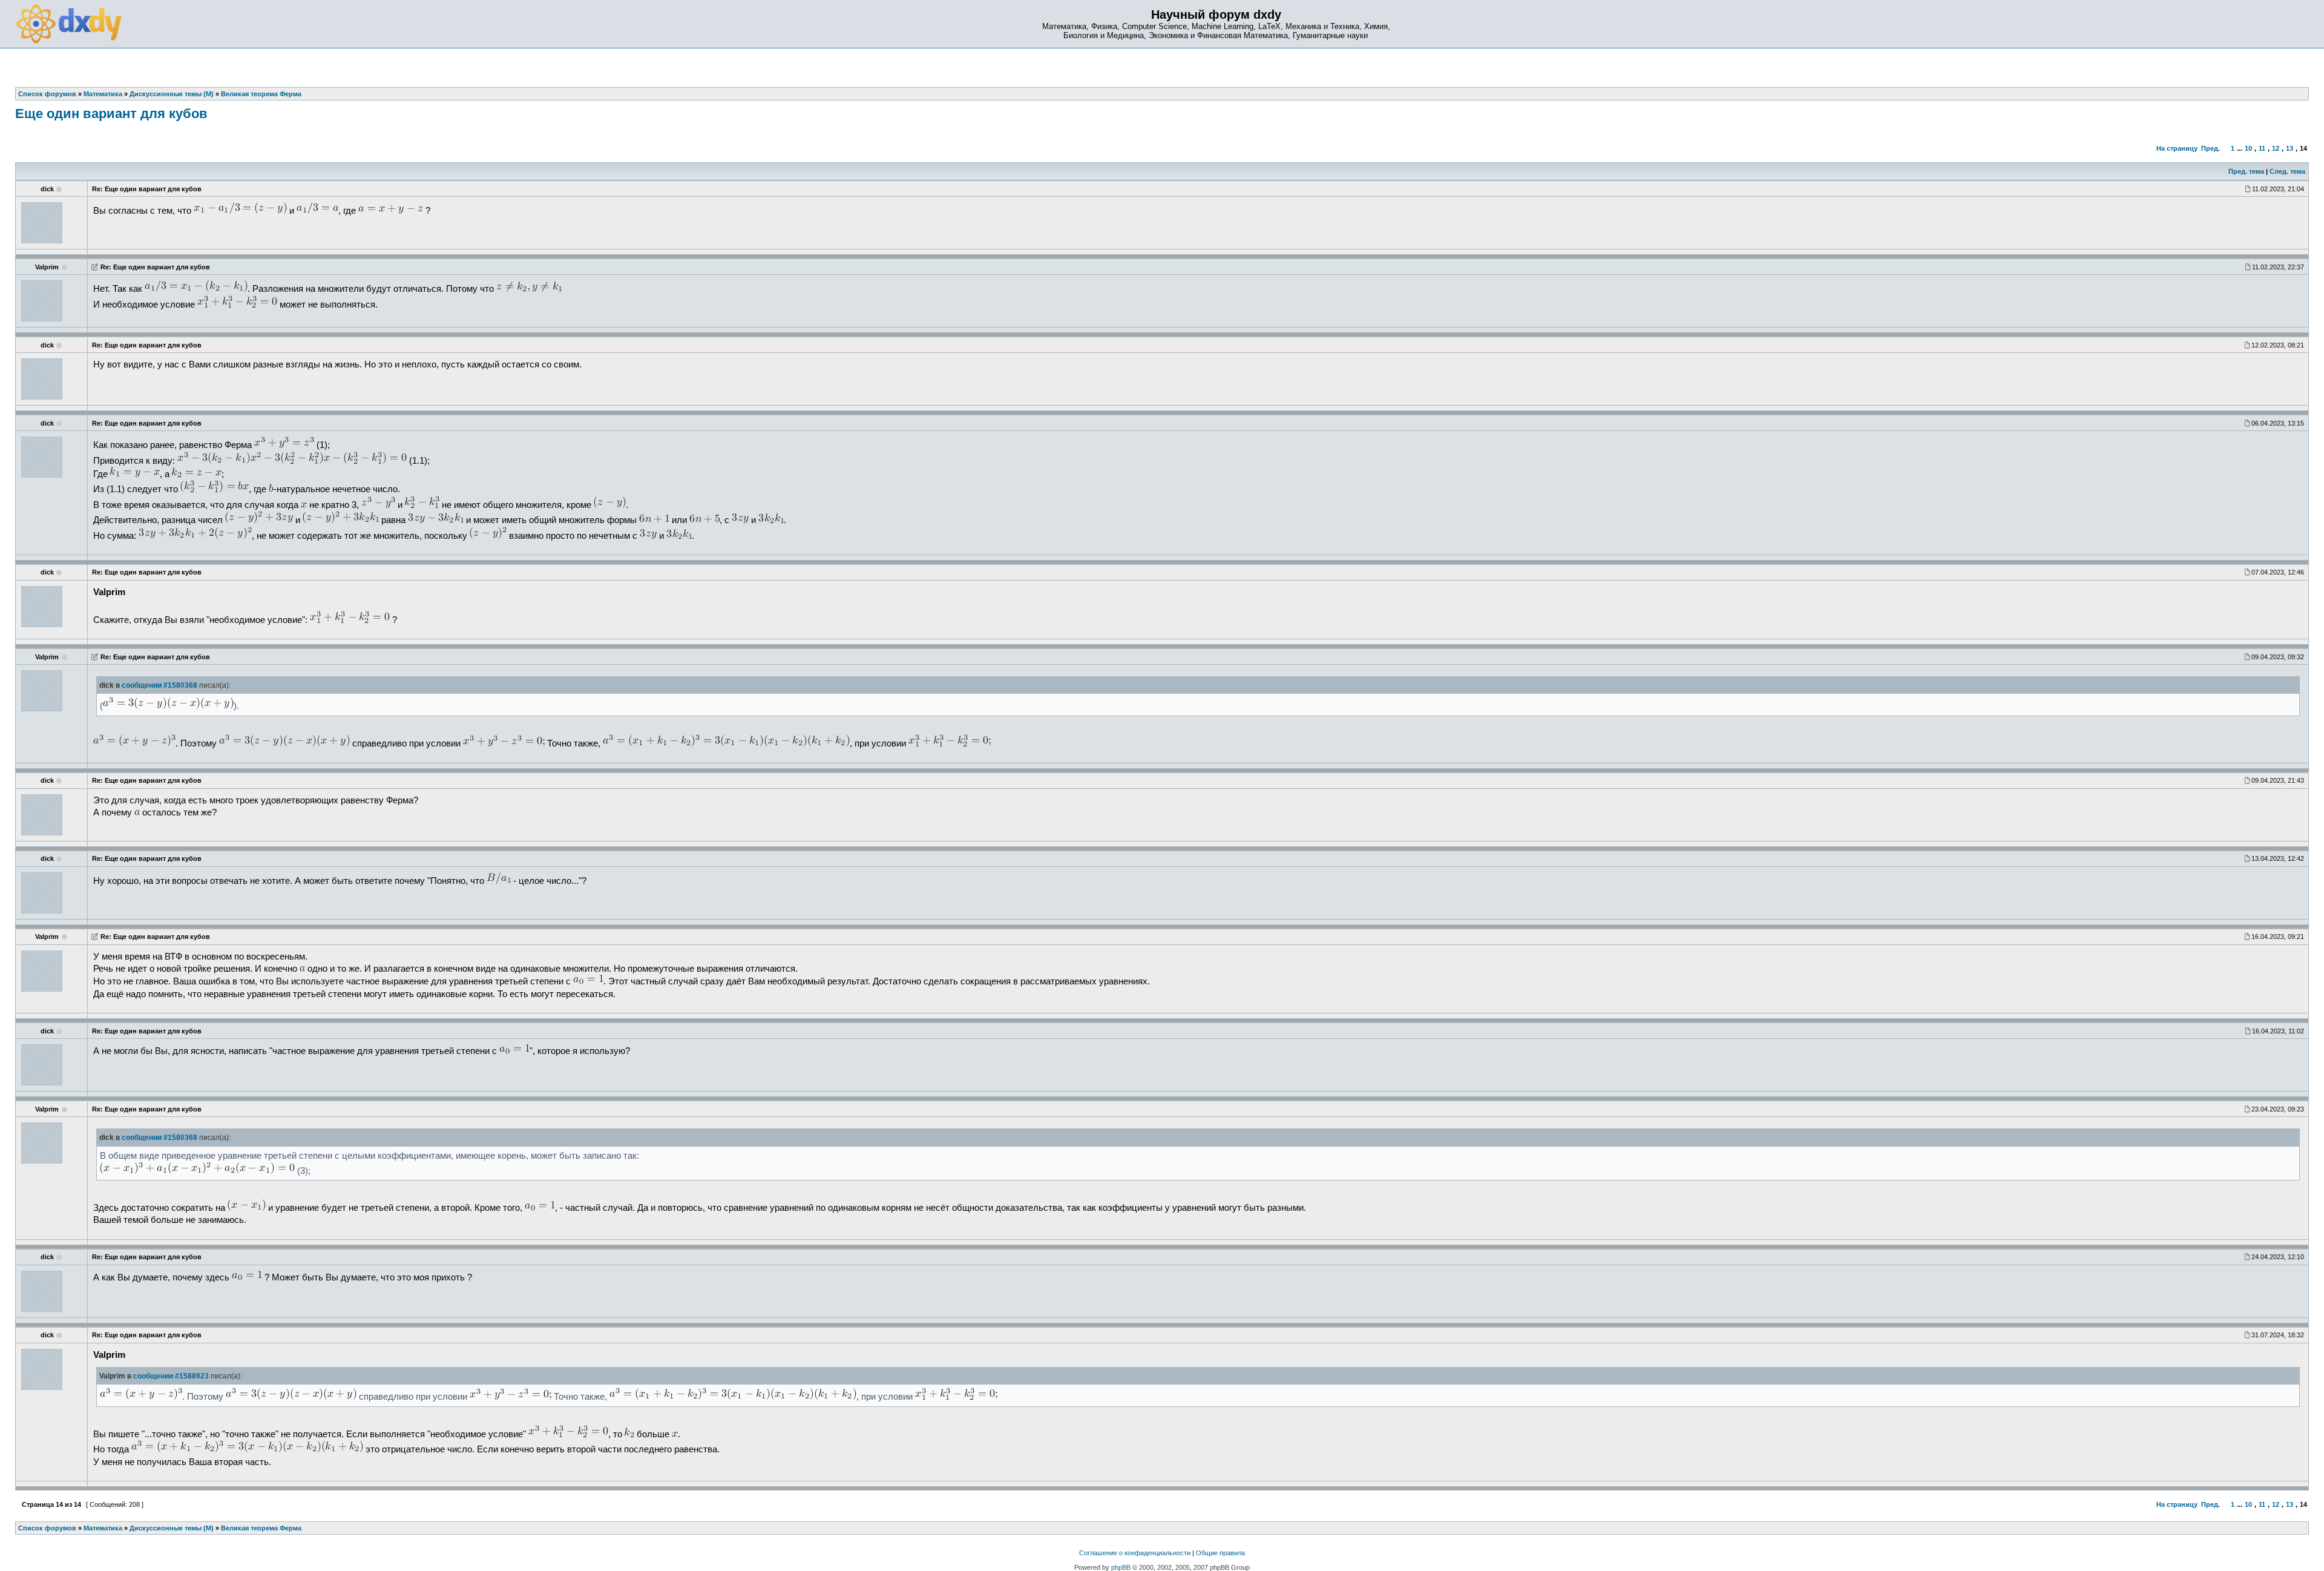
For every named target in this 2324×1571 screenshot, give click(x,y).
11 (2262, 148)
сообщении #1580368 (159, 685)
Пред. (2211, 148)
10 (2248, 148)
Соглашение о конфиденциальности (1135, 1553)
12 (2276, 148)
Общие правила (1220, 1553)
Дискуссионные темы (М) (172, 1528)
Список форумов (47, 1528)
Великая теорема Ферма (261, 1528)
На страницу (2177, 148)
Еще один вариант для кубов (111, 114)
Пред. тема (2246, 171)
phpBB (1121, 1567)
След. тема (2287, 171)
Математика (103, 1528)
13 (2290, 148)
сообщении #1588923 (171, 1376)
